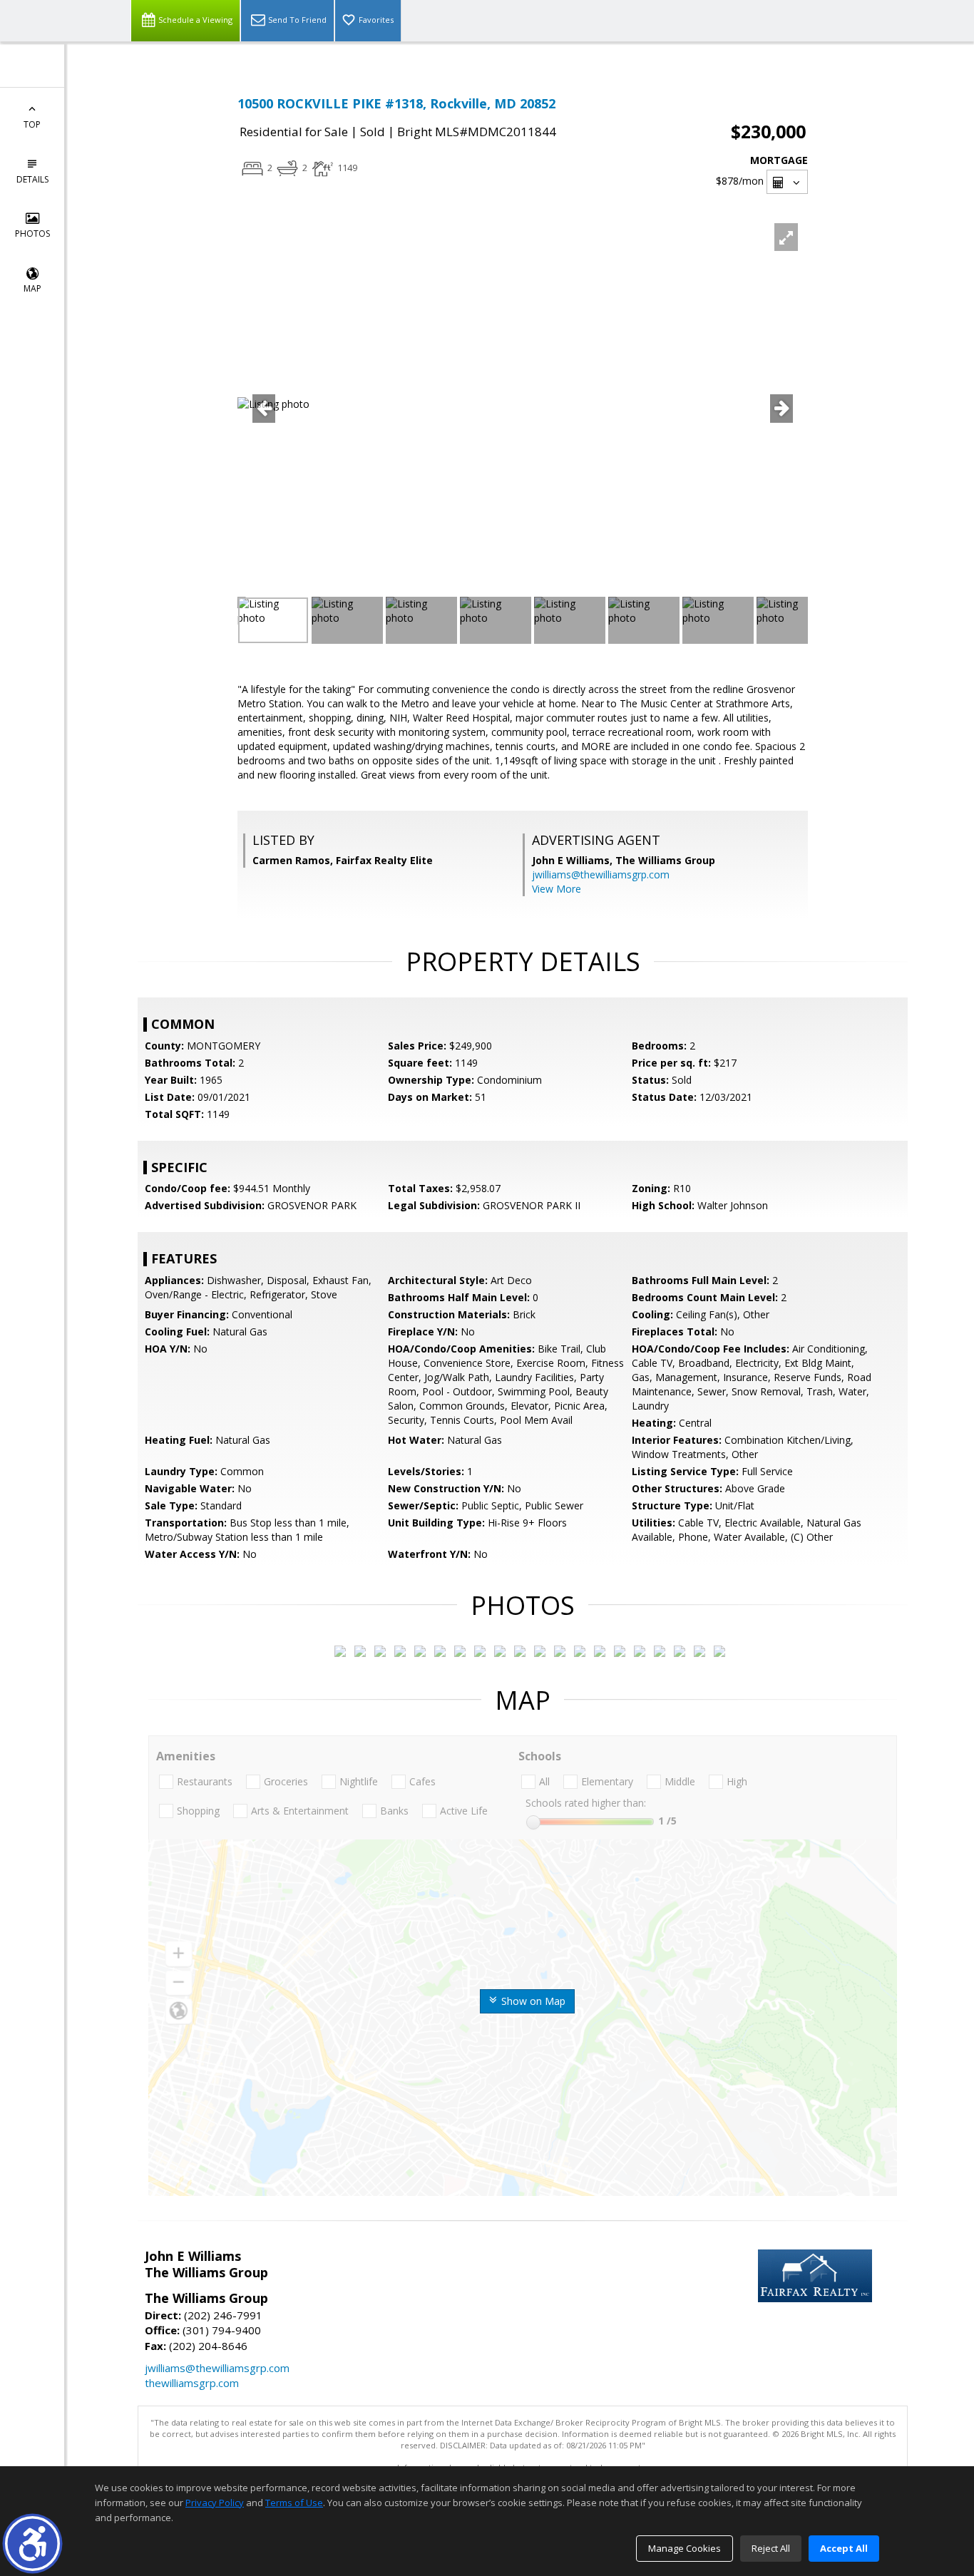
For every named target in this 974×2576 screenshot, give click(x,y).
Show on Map (532, 2001)
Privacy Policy (215, 2503)
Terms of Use (294, 2503)
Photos (32, 234)
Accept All (844, 2548)
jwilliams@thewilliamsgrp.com (601, 874)
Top (32, 124)
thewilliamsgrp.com (192, 2383)
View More (557, 889)
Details (32, 179)
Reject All (771, 2548)
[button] (32, 2544)
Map (32, 288)
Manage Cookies (685, 2548)
